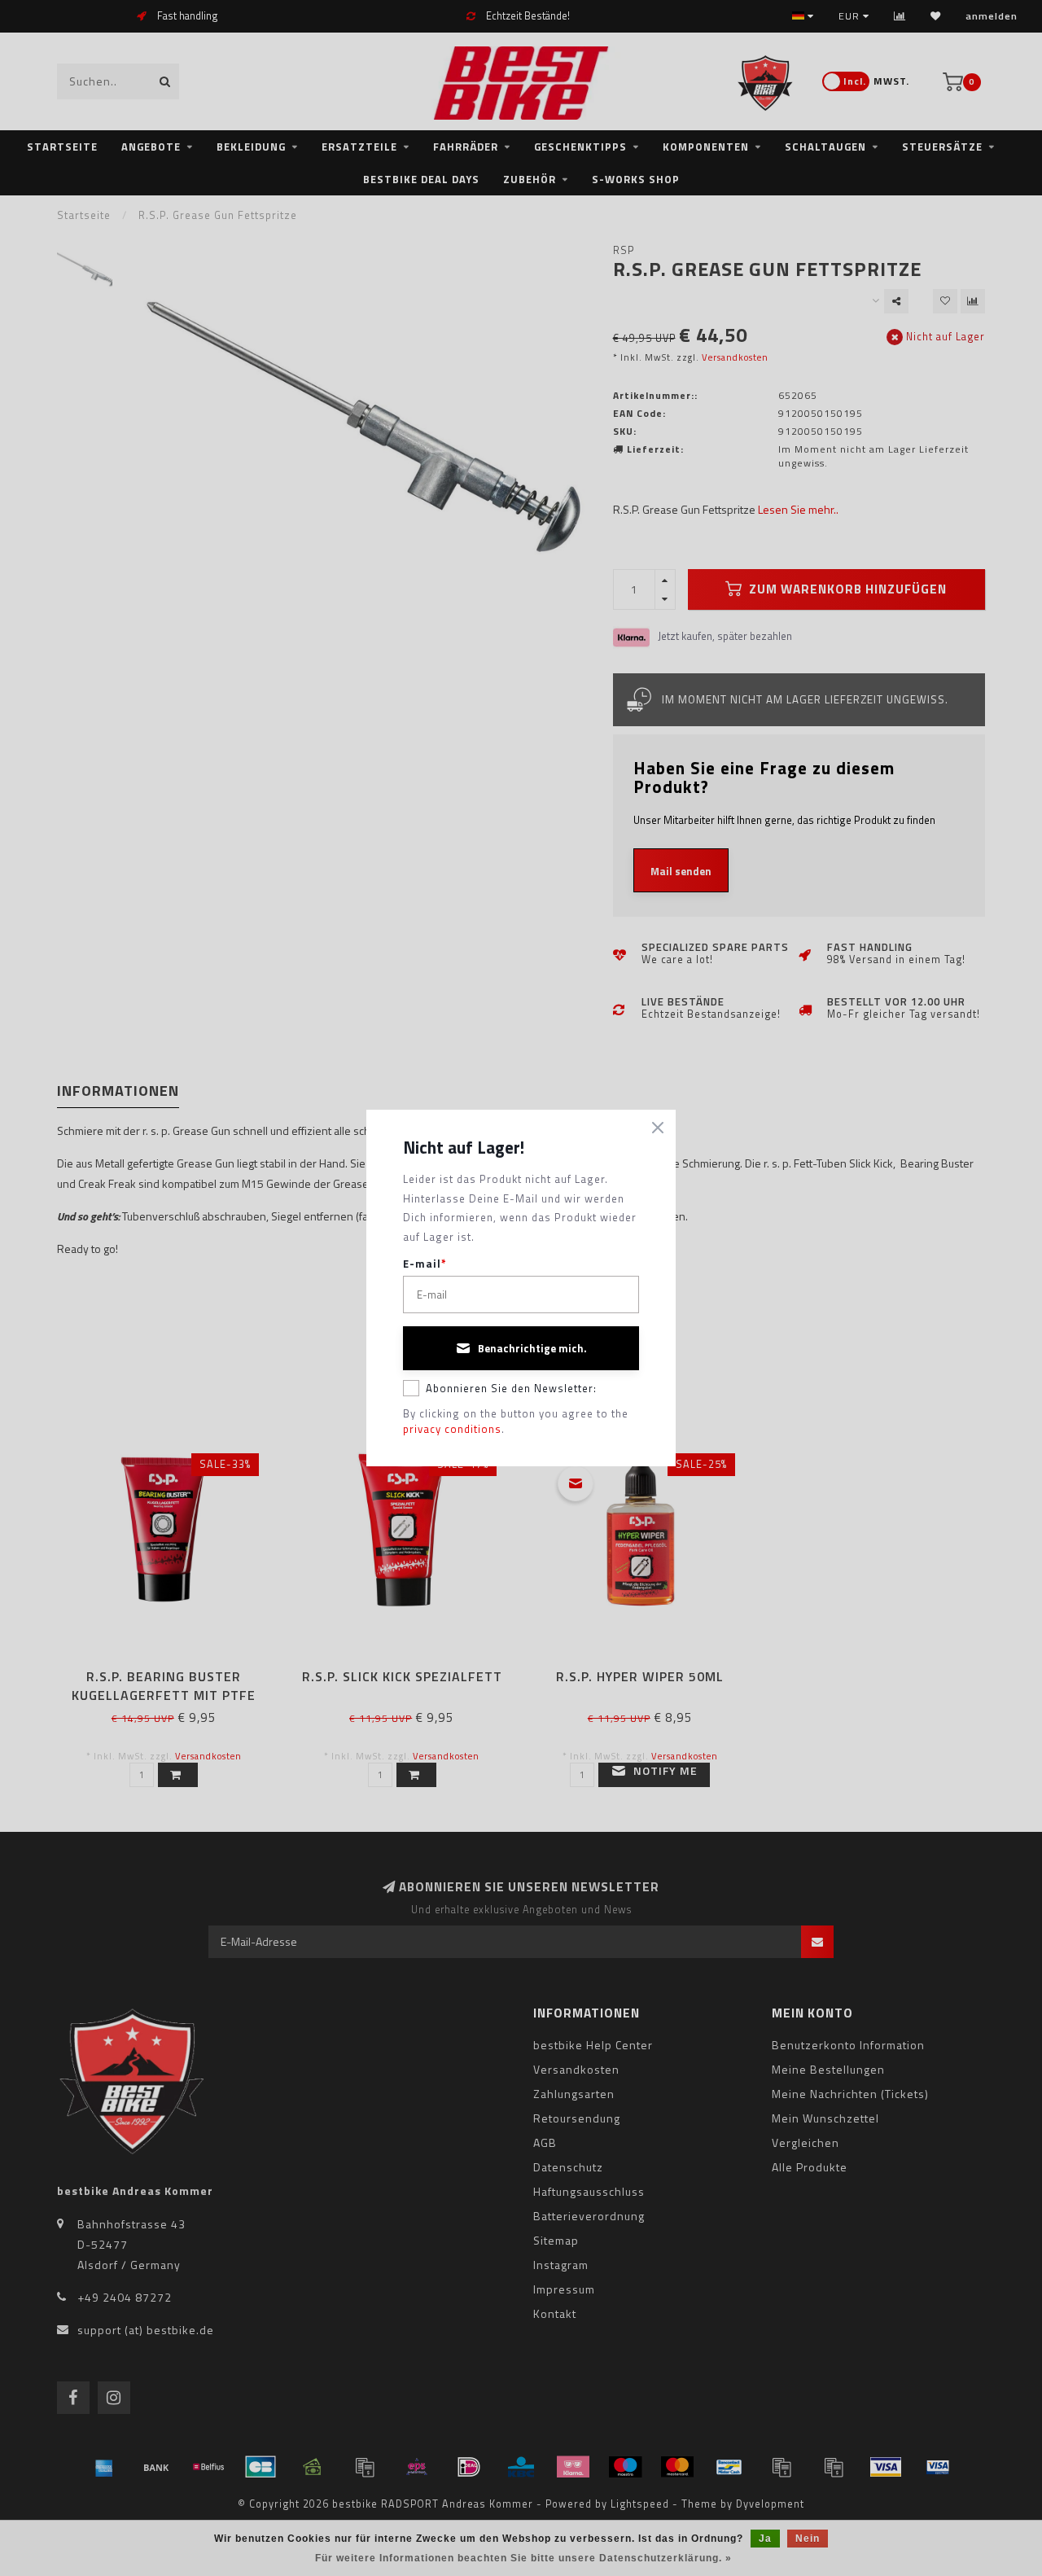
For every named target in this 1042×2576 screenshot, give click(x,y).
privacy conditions (452, 1429)
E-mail (425, 1264)
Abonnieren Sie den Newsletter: (511, 1388)
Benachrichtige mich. (532, 1348)
